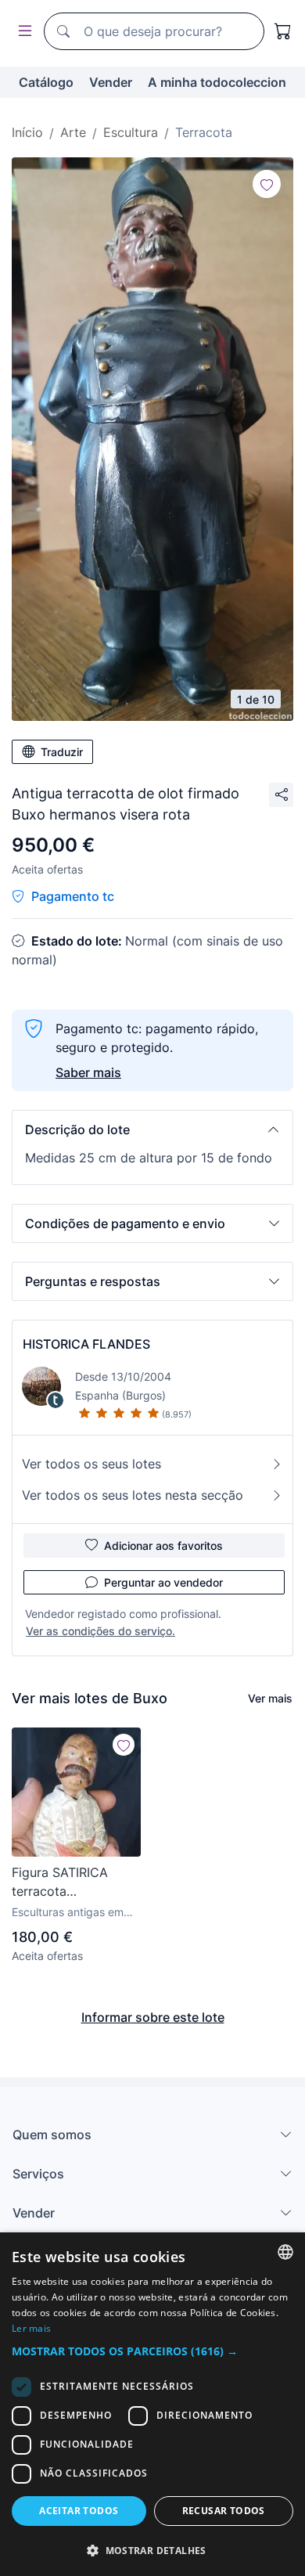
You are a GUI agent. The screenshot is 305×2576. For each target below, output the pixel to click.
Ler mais (31, 2328)
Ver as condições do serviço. (100, 1631)
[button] (152, 1129)
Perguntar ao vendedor (163, 1582)
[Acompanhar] (267, 184)
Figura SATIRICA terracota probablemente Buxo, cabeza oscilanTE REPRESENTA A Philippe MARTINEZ (75, 1882)
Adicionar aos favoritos (163, 1546)
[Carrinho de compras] (283, 31)
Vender (111, 82)
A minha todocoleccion (217, 82)
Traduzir (62, 752)
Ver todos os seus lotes (91, 1464)
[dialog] (152, 2404)
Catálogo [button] (46, 82)
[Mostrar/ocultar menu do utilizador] (22, 32)
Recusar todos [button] (224, 2511)
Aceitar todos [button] (79, 2511)
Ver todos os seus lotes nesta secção (133, 1495)
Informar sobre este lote (153, 2017)
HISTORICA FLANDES (86, 1344)
